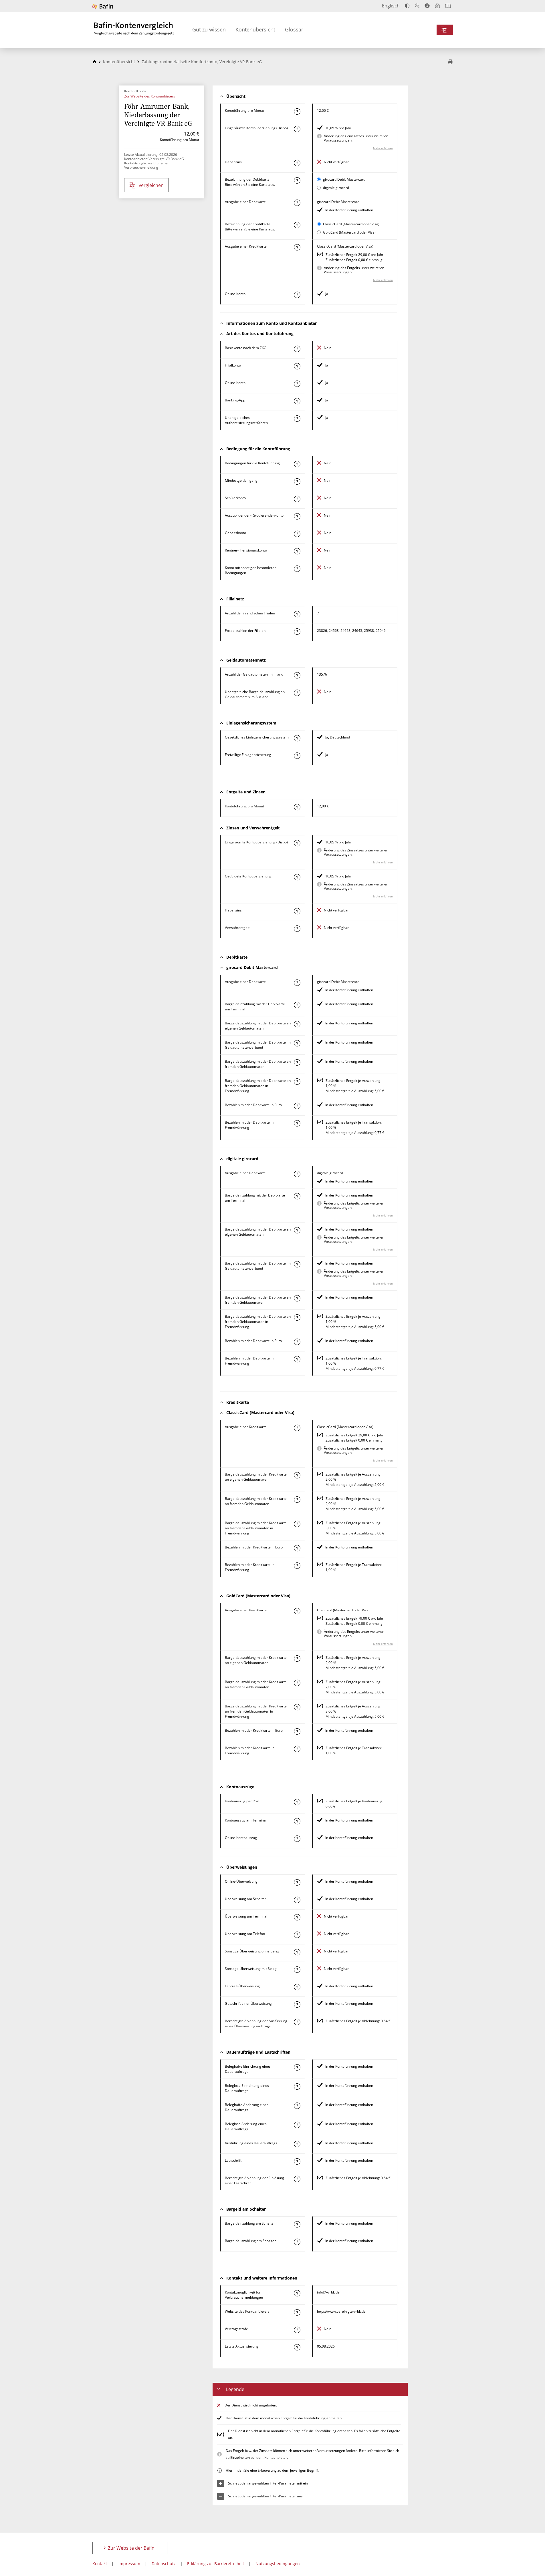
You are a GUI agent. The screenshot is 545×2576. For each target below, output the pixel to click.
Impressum (129, 2564)
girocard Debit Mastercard (344, 179)
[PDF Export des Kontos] (450, 62)
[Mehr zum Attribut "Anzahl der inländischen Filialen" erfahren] (297, 614)
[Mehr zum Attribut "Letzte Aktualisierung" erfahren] (297, 2347)
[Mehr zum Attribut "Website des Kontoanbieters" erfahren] (297, 2312)
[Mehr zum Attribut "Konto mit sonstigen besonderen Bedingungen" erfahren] (297, 569)
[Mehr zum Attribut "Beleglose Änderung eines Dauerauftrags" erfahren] (297, 2125)
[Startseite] (94, 62)
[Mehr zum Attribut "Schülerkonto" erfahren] (297, 499)
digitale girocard (336, 188)
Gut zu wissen (209, 29)
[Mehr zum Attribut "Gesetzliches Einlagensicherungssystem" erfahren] (297, 738)
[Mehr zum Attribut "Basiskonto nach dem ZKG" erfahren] (297, 349)
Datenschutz (164, 2564)
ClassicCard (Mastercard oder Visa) (351, 224)
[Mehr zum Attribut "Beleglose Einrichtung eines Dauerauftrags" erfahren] (297, 2087)
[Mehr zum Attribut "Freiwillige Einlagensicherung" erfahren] (297, 756)
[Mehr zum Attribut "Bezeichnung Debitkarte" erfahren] (297, 180)
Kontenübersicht (255, 29)
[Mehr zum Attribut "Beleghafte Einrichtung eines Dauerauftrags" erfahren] (297, 2067)
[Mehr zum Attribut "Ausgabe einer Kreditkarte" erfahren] (297, 247)
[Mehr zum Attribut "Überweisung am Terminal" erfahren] (297, 1917)
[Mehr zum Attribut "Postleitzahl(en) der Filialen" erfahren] (297, 632)
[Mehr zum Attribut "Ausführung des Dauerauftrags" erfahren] (297, 2144)
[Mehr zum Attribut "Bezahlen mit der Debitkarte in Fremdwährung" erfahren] (297, 1123)
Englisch (391, 6)
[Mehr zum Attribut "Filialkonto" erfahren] (297, 366)
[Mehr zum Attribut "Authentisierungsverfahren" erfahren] (297, 419)
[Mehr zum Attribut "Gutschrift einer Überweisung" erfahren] (297, 2004)
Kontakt (100, 2564)
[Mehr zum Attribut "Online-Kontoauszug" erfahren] (297, 1839)
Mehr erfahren (383, 148)
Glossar (294, 29)
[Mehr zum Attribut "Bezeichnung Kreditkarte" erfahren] (297, 225)
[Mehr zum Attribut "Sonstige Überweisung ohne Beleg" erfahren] (297, 1952)
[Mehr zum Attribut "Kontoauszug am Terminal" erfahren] (297, 1821)
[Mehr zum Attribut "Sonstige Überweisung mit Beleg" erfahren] (297, 1970)
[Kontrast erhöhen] (407, 6)
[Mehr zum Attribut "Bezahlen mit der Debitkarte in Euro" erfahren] (297, 1106)
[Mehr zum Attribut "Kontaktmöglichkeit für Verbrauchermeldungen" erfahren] (297, 2293)
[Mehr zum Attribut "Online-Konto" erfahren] (297, 295)
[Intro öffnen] (448, 6)
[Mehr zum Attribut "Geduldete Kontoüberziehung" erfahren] (297, 877)
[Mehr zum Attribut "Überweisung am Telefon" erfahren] (297, 1935)
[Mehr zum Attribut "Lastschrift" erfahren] (297, 2161)
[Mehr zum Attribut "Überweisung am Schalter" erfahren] (297, 1900)
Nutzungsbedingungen (278, 2564)
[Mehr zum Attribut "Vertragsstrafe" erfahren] (297, 2330)
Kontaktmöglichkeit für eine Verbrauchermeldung (146, 165)
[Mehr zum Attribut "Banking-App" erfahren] (297, 401)
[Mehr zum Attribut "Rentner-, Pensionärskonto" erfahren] (297, 551)
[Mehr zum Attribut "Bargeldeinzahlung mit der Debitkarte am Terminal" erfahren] (297, 1005)
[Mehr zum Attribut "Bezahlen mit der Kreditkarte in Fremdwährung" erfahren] (297, 1566)
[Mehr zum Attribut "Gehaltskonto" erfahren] (297, 534)
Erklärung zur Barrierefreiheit (216, 2564)
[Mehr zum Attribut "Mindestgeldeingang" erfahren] (297, 481)
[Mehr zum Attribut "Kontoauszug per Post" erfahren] (297, 1802)
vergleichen (151, 185)
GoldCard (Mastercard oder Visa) (349, 232)
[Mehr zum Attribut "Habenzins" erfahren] (297, 163)
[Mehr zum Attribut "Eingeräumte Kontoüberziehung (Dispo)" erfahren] (297, 129)
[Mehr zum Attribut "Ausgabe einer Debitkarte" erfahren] (297, 203)
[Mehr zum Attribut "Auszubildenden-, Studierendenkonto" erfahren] (297, 516)
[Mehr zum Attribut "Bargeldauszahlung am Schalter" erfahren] (297, 2242)
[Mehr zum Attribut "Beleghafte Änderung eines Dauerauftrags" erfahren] (297, 2106)
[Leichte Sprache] (437, 6)
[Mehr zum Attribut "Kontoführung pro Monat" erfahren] (297, 112)
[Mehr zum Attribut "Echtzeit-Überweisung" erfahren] (297, 1987)
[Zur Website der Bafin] (103, 6)
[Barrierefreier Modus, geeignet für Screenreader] (427, 6)
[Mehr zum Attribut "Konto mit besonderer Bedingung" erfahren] (297, 464)
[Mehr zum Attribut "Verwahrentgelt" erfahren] (297, 929)
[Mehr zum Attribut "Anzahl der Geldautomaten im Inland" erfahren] (297, 675)
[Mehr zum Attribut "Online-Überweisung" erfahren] (297, 1882)
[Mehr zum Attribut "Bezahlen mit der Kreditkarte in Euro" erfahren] (297, 1548)
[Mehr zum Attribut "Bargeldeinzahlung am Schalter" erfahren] (297, 2224)
